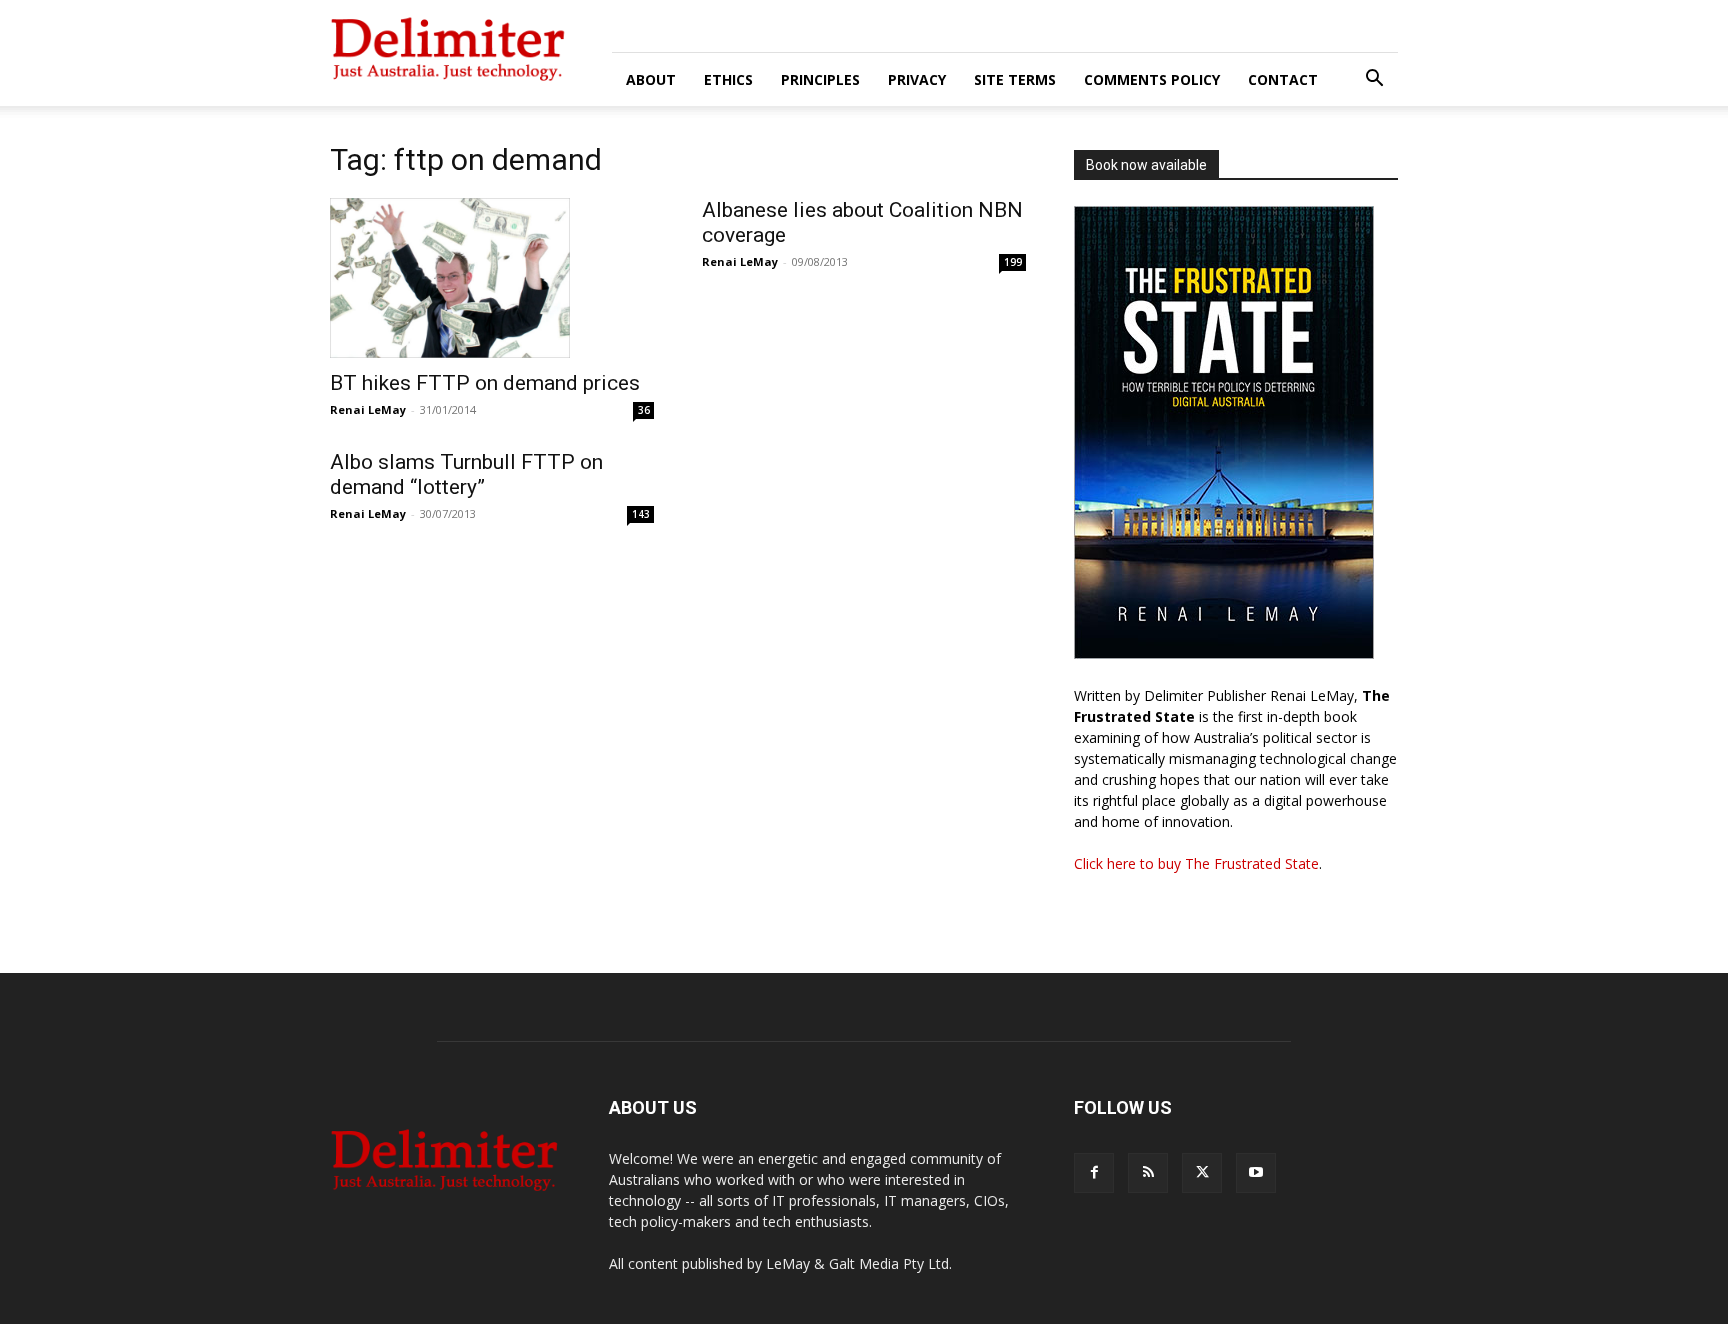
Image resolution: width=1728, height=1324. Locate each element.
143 (641, 514)
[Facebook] (1094, 1173)
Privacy (917, 79)
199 (1013, 262)
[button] (1374, 80)
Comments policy (1152, 79)
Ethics (728, 79)
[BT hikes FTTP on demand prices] (492, 278)
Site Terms (1015, 79)
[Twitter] (1202, 1173)
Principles (820, 79)
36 (644, 410)
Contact (1283, 79)
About (651, 79)
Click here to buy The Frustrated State (1196, 863)
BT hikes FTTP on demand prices (485, 383)
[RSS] (1148, 1173)
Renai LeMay (368, 409)
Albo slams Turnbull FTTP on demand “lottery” (466, 474)
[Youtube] (1256, 1173)
